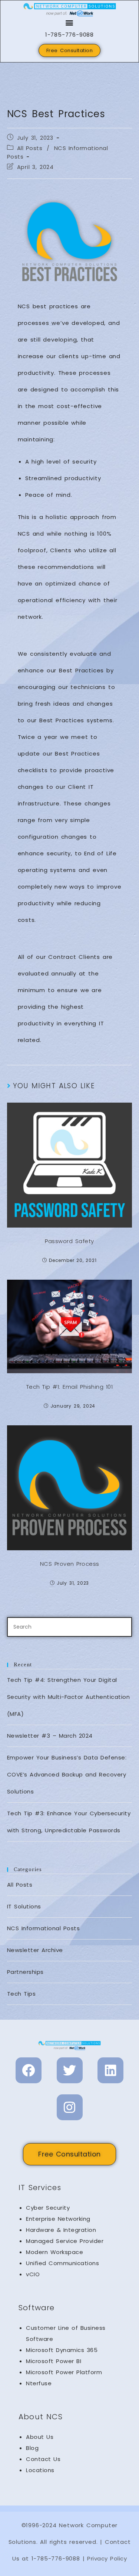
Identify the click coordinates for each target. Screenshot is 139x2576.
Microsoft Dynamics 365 (62, 2350)
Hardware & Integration (61, 2230)
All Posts (30, 148)
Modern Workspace (54, 2252)
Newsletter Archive (35, 1950)
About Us (40, 2437)
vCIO (33, 2274)
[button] (70, 22)
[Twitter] (70, 2070)
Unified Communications (62, 2263)
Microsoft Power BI (54, 2361)
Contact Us (43, 2459)
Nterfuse (39, 2383)
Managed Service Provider (65, 2241)
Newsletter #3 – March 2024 (50, 1736)
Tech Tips (21, 1994)
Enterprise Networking (58, 2219)
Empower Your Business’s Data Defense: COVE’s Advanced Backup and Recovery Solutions (67, 1774)
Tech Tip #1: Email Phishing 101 (70, 1387)
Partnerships (25, 1972)
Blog (32, 2448)
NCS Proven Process (70, 1564)
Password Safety (69, 1241)
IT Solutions (24, 1906)
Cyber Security (48, 2208)
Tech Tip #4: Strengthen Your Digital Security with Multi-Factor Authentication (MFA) (69, 1697)
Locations (40, 2470)
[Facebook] (29, 2070)
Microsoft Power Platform (64, 2372)
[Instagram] (70, 2107)
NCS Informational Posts (44, 1928)
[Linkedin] (110, 2070)
